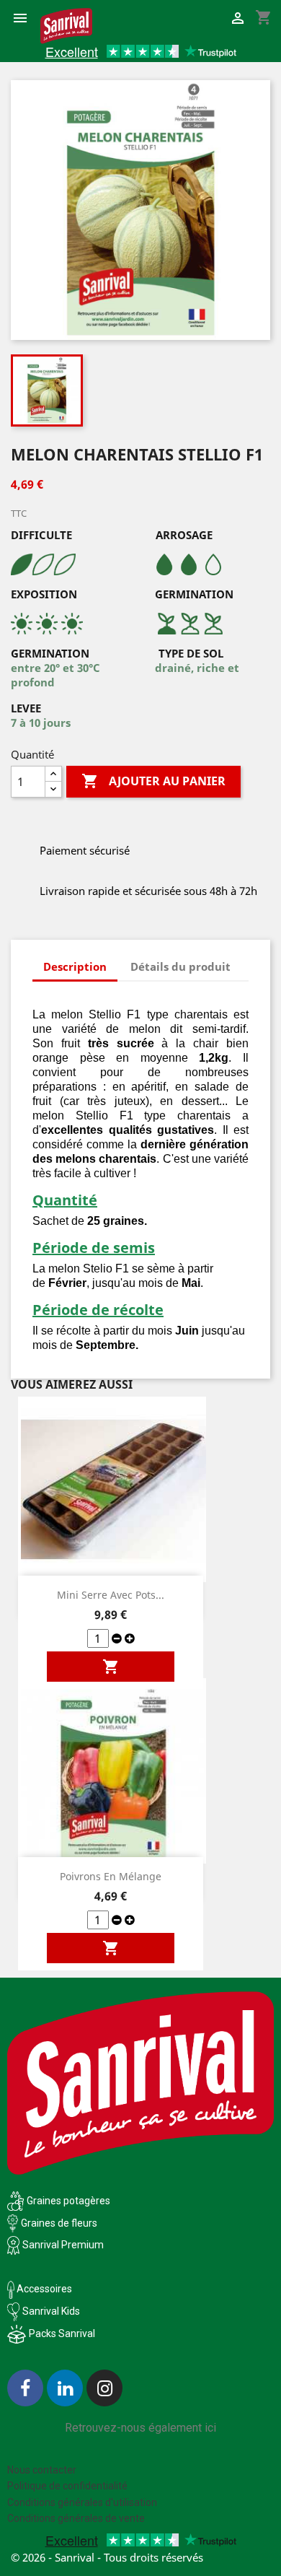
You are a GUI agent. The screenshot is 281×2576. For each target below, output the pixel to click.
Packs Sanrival (62, 2333)
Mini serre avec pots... (111, 1595)
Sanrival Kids (51, 2311)
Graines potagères (68, 2201)
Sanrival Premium (63, 2245)
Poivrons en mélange (111, 1876)
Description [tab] (75, 966)
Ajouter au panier (153, 781)
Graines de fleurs (59, 2223)
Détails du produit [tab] (180, 966)
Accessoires (43, 2289)
